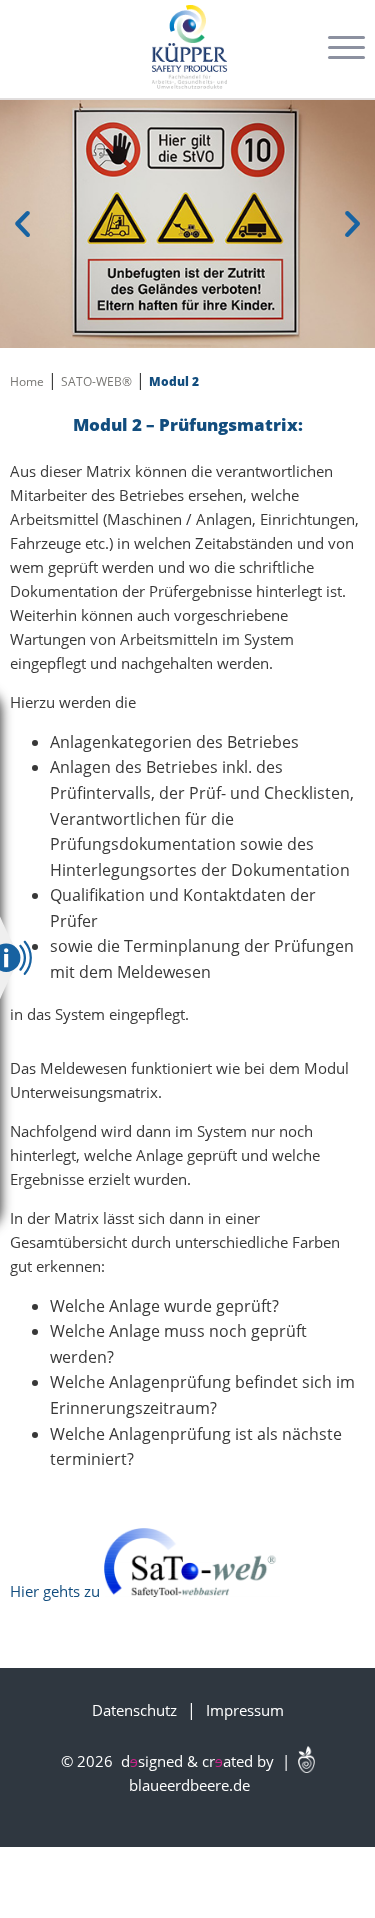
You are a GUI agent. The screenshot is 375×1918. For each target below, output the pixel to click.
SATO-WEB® (96, 381)
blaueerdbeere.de (187, 1785)
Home (27, 381)
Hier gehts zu (57, 1591)
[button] (25, 223)
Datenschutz (134, 1710)
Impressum (245, 1710)
